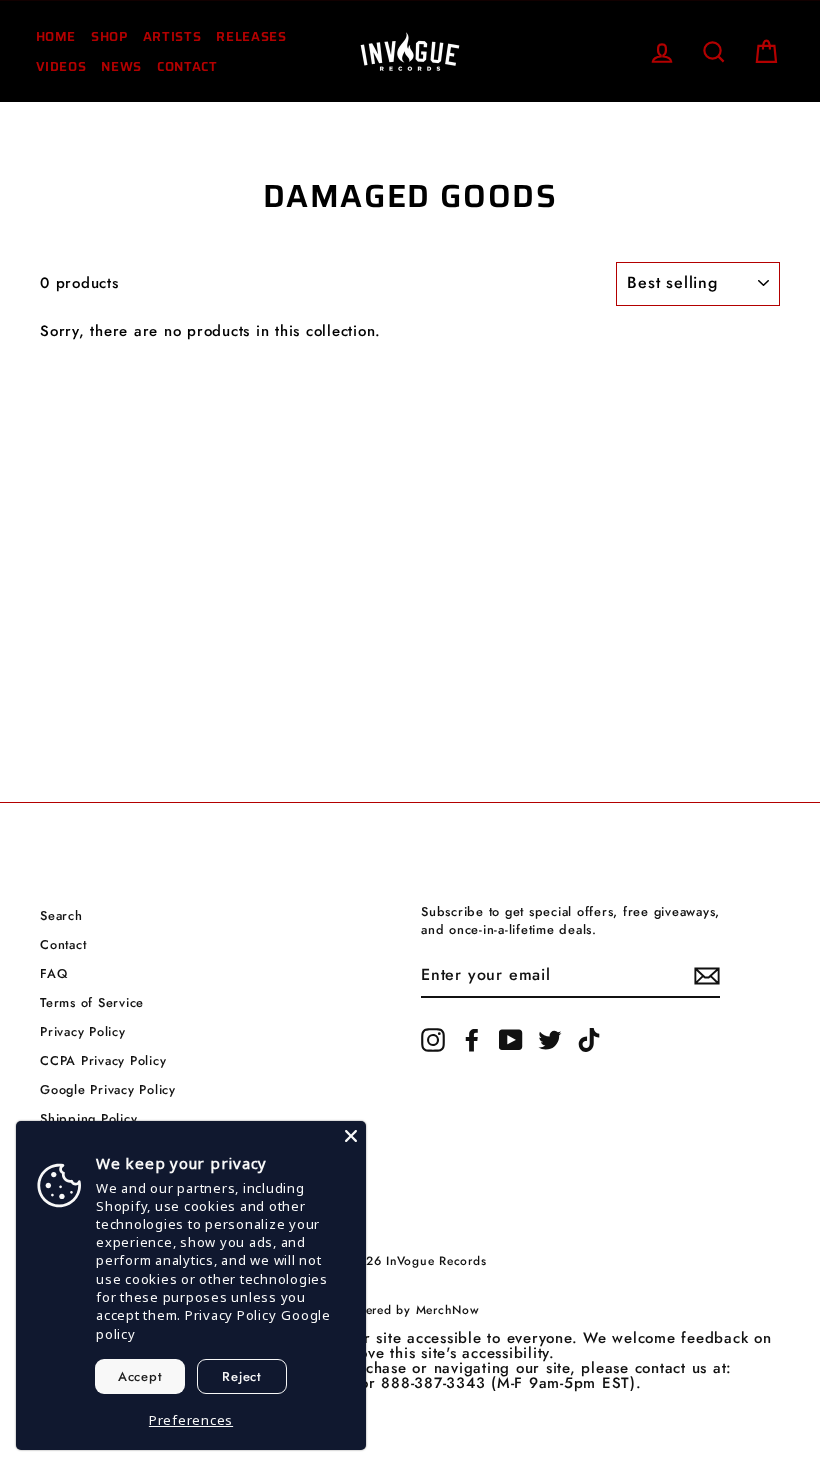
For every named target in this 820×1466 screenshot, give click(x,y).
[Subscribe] (707, 976)
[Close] (351, 1136)
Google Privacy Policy (108, 1089)
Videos (61, 66)
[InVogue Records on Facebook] (472, 1040)
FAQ (53, 973)
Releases (251, 36)
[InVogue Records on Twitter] (550, 1040)
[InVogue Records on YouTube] (511, 1040)
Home (56, 36)
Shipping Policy (88, 1118)
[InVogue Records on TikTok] (589, 1040)
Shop (109, 36)
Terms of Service (92, 1002)
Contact (187, 66)
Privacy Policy (83, 1031)
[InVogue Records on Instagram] (433, 1040)
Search (61, 915)
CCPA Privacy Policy (103, 1060)
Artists (172, 36)
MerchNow (448, 1310)
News (121, 66)
